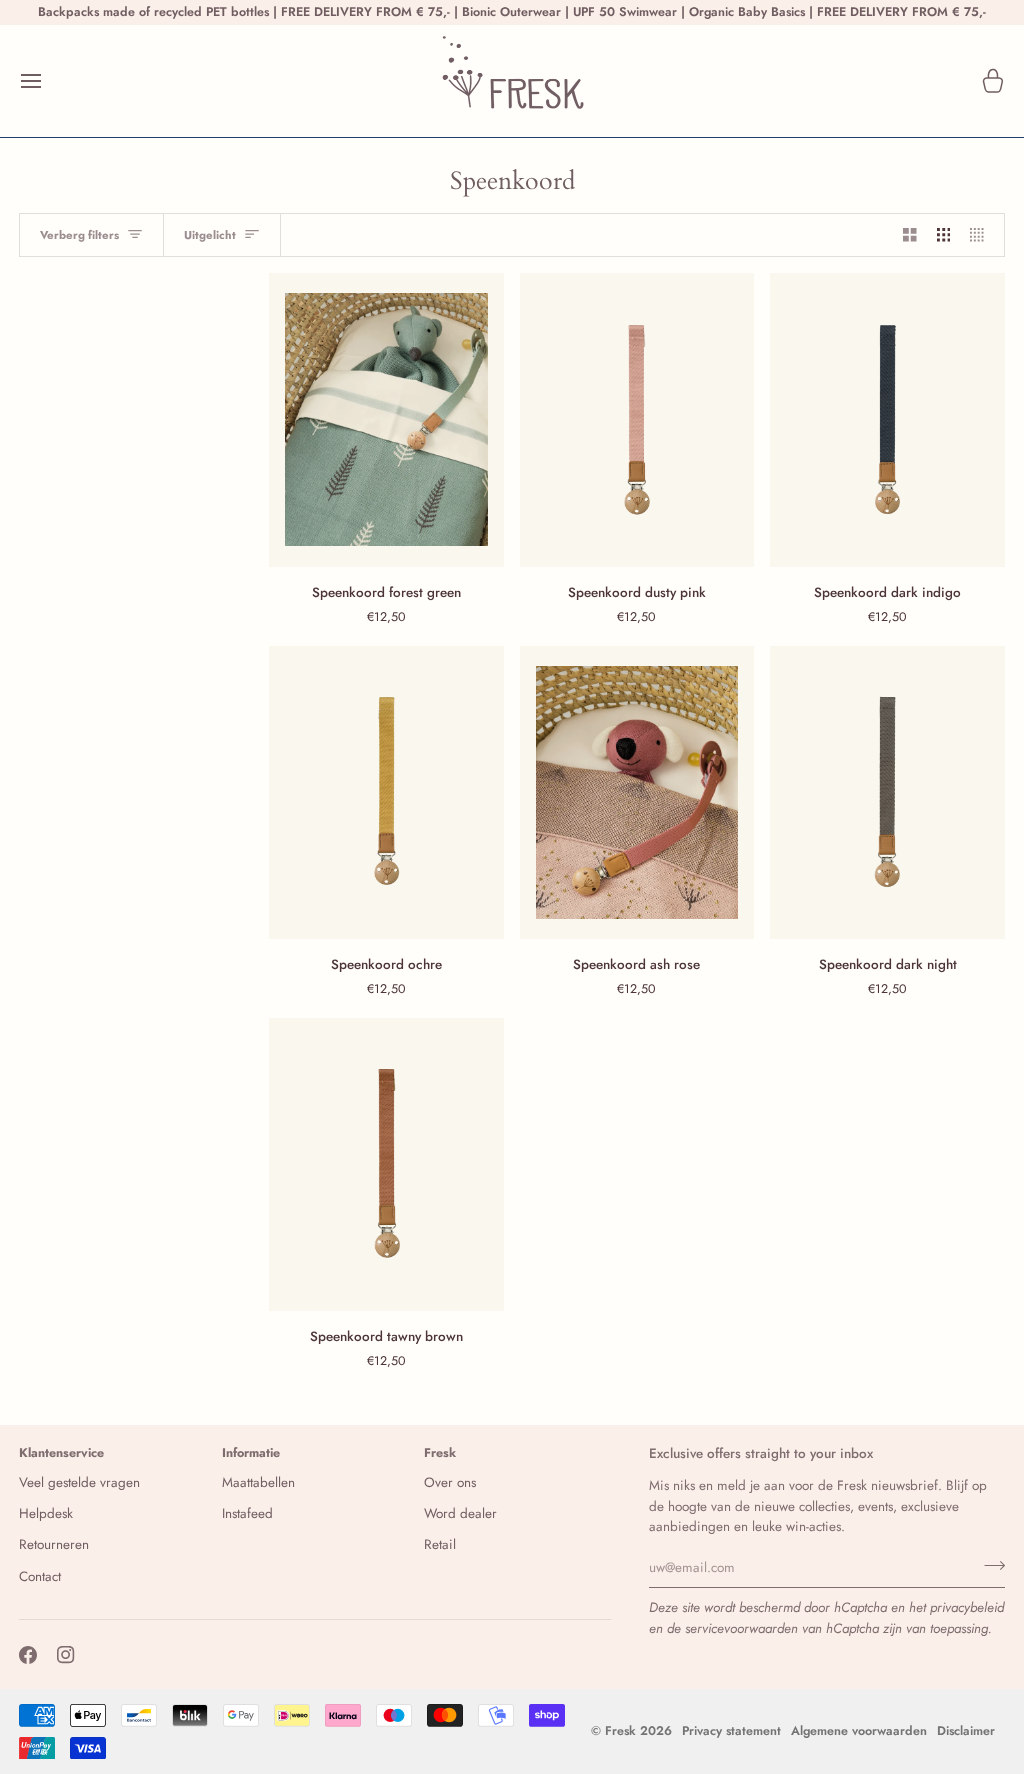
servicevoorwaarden (741, 1628)
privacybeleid (967, 1607)
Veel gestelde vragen (79, 1482)
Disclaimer (966, 1731)
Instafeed (247, 1513)
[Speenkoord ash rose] (637, 792)
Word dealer (460, 1513)
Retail (440, 1544)
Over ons (450, 1482)
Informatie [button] (251, 1453)
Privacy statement (731, 1731)
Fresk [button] (440, 1453)
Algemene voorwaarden (859, 1731)
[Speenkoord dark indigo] (887, 419)
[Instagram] (66, 1655)
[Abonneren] (988, 1565)
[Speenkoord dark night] (887, 792)
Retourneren (54, 1544)
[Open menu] (49, 81)
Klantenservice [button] (61, 1453)
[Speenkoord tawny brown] (386, 1164)
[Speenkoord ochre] (386, 792)
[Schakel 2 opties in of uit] (910, 235)
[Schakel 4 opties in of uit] (982, 235)
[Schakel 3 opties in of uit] (944, 235)
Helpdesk (46, 1513)
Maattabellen (258, 1482)
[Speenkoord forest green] (386, 419)
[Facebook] (28, 1655)
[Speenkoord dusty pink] (637, 419)
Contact (40, 1576)
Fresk (620, 1731)
